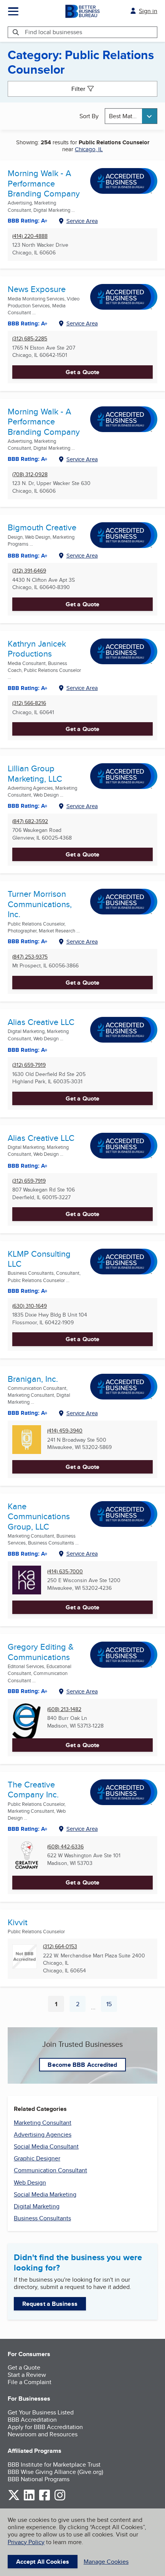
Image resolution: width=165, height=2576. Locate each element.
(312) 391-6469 (29, 571)
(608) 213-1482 (64, 1709)
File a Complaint (30, 2382)
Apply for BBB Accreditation (45, 2427)
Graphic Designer (37, 2158)
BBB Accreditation (32, 2420)
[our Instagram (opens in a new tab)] (60, 2499)
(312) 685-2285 (30, 339)
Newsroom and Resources (43, 2434)
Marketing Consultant (43, 2123)
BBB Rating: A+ (28, 221)
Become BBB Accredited (82, 2065)
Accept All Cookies (43, 2562)
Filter (78, 89)
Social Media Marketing (45, 2194)
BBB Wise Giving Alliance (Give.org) (55, 2472)
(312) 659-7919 (29, 1065)
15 (112, 2006)
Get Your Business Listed (41, 2412)
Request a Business (50, 2304)
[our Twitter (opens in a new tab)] (14, 2499)
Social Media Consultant (46, 2146)
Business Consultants (42, 2218)
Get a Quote (82, 372)
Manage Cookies (106, 2562)
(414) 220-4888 (30, 236)
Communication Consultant (50, 2170)
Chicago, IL (89, 149)
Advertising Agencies (43, 2135)
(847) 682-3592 (30, 821)
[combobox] (131, 116)
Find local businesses (54, 32)
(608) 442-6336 (65, 1847)
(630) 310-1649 (30, 1306)
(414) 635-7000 (65, 1572)
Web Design (30, 2182)
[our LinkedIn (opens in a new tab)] (29, 2499)
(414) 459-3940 (65, 1431)
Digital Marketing (37, 2206)
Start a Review (27, 2375)
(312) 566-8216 (29, 703)
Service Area (82, 221)
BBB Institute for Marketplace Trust (54, 2465)
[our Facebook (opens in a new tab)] (45, 2499)
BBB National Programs (39, 2479)
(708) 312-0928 (30, 474)
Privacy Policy (26, 2542)
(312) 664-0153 (60, 1946)
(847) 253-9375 (30, 957)
